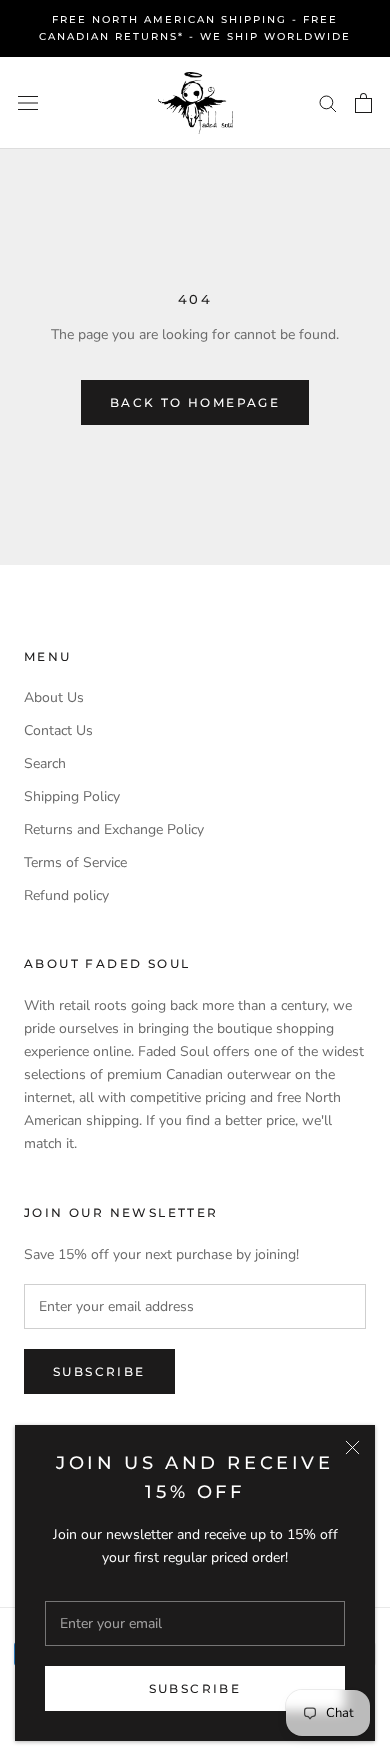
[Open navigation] (28, 102)
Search (45, 763)
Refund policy (66, 895)
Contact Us (58, 730)
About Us (54, 697)
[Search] (328, 102)
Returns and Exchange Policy (114, 829)
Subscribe (195, 1688)
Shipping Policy (72, 796)
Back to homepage (195, 402)
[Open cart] (363, 103)
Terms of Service (75, 862)
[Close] (352, 1447)
